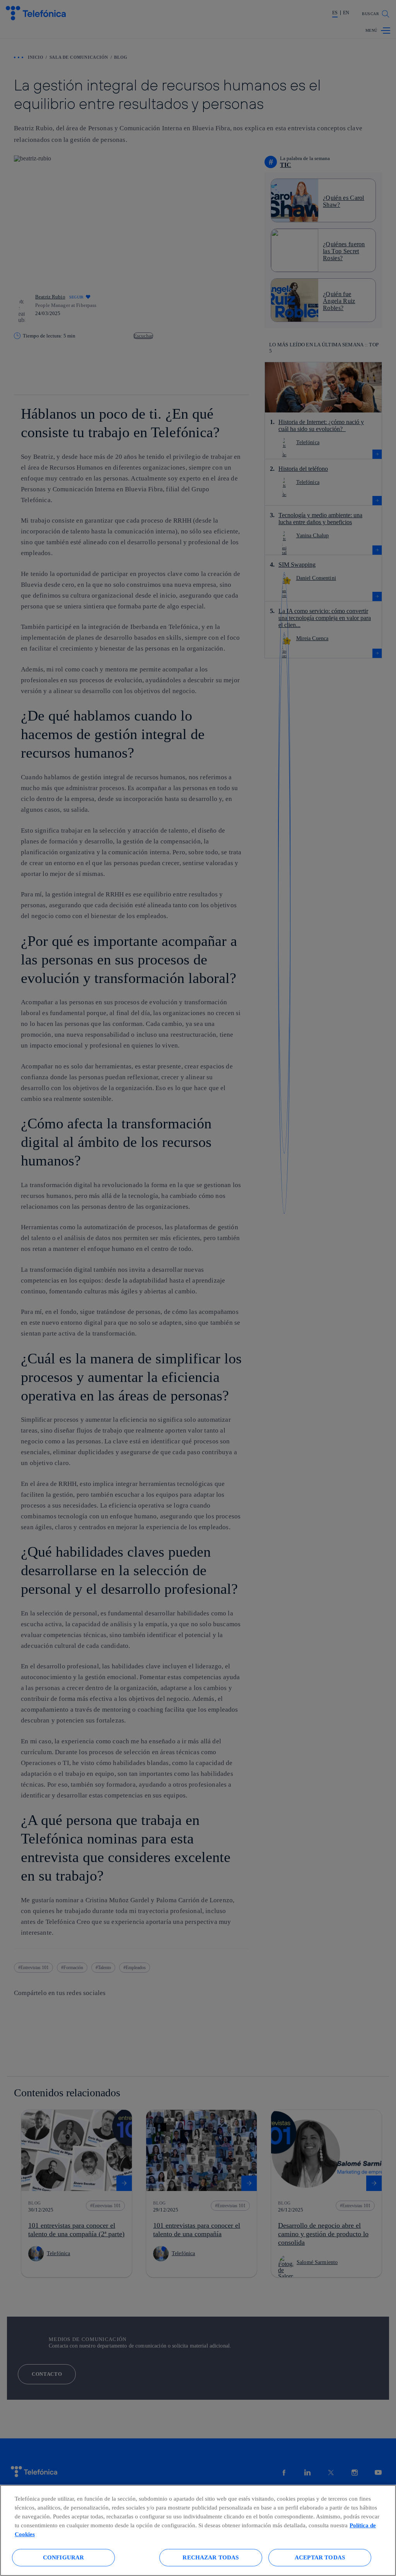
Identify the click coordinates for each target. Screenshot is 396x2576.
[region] (198, 2530)
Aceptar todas (320, 2557)
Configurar (64, 2557)
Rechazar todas (211, 2557)
